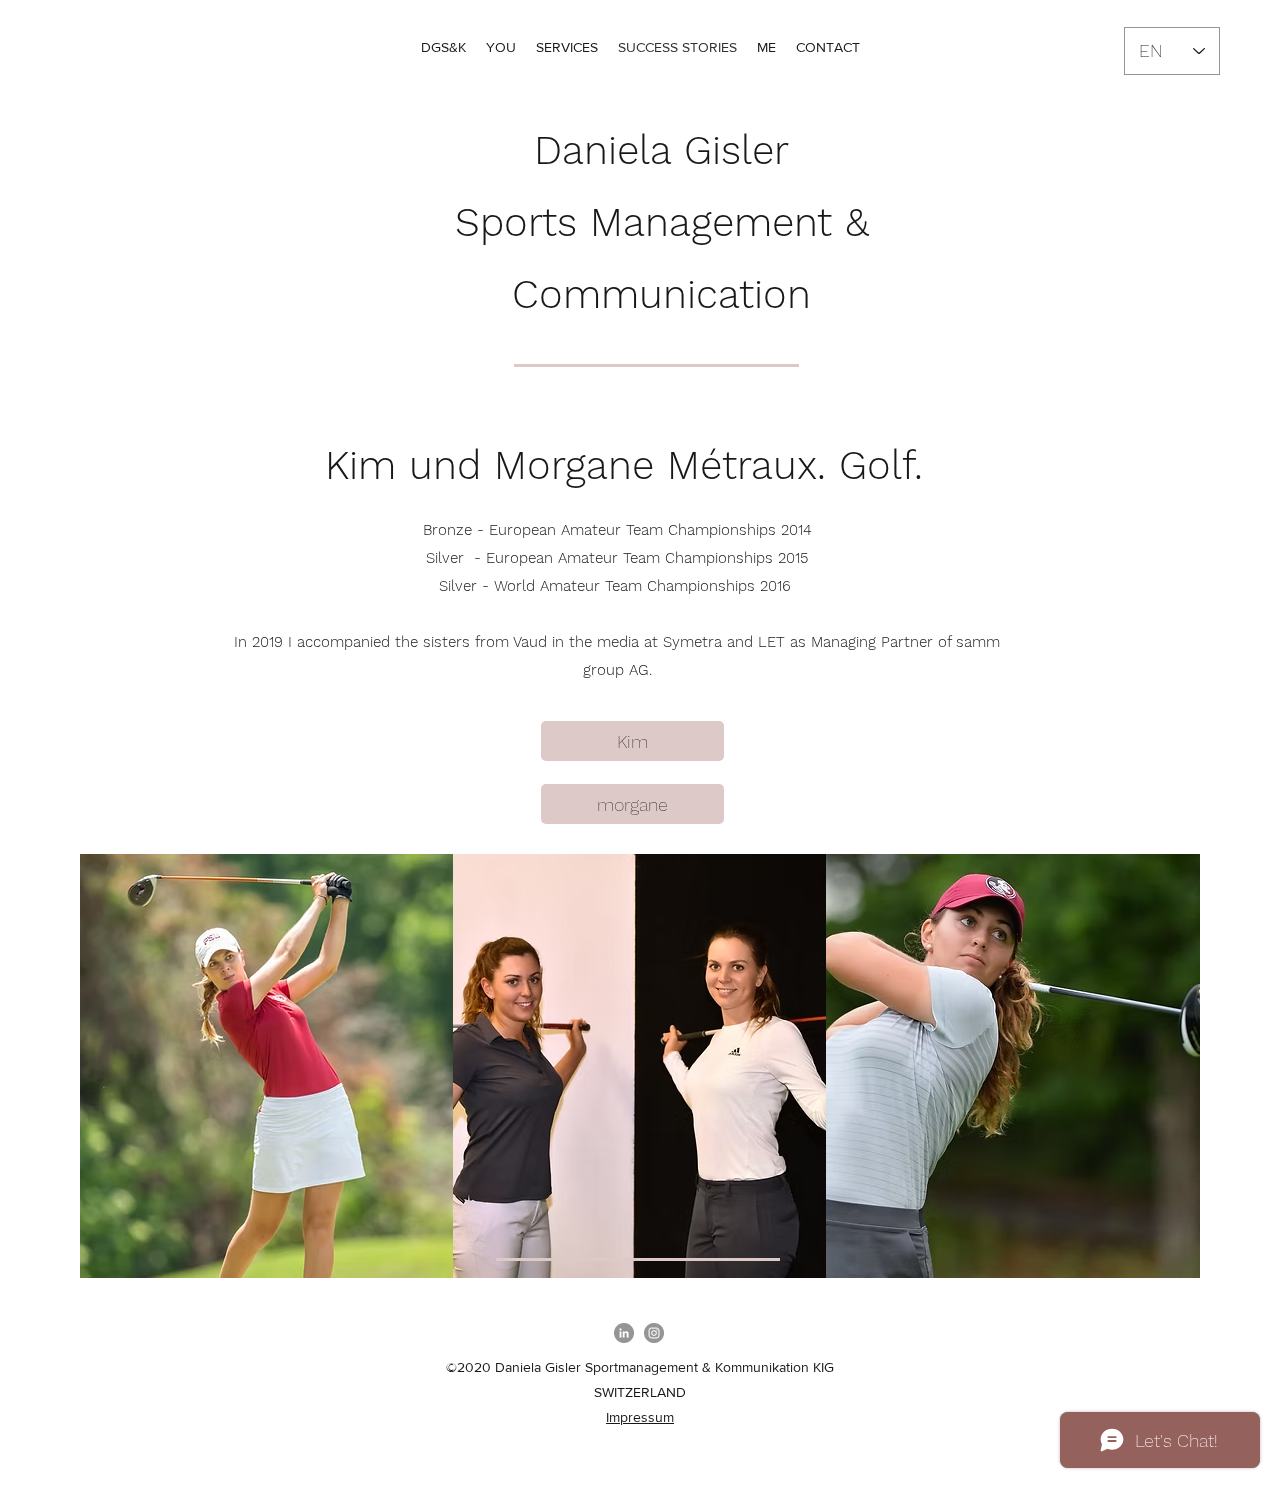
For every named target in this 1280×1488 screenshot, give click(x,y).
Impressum (640, 1417)
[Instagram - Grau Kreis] (654, 1333)
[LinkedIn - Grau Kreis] (624, 1333)
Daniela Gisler (661, 150)
